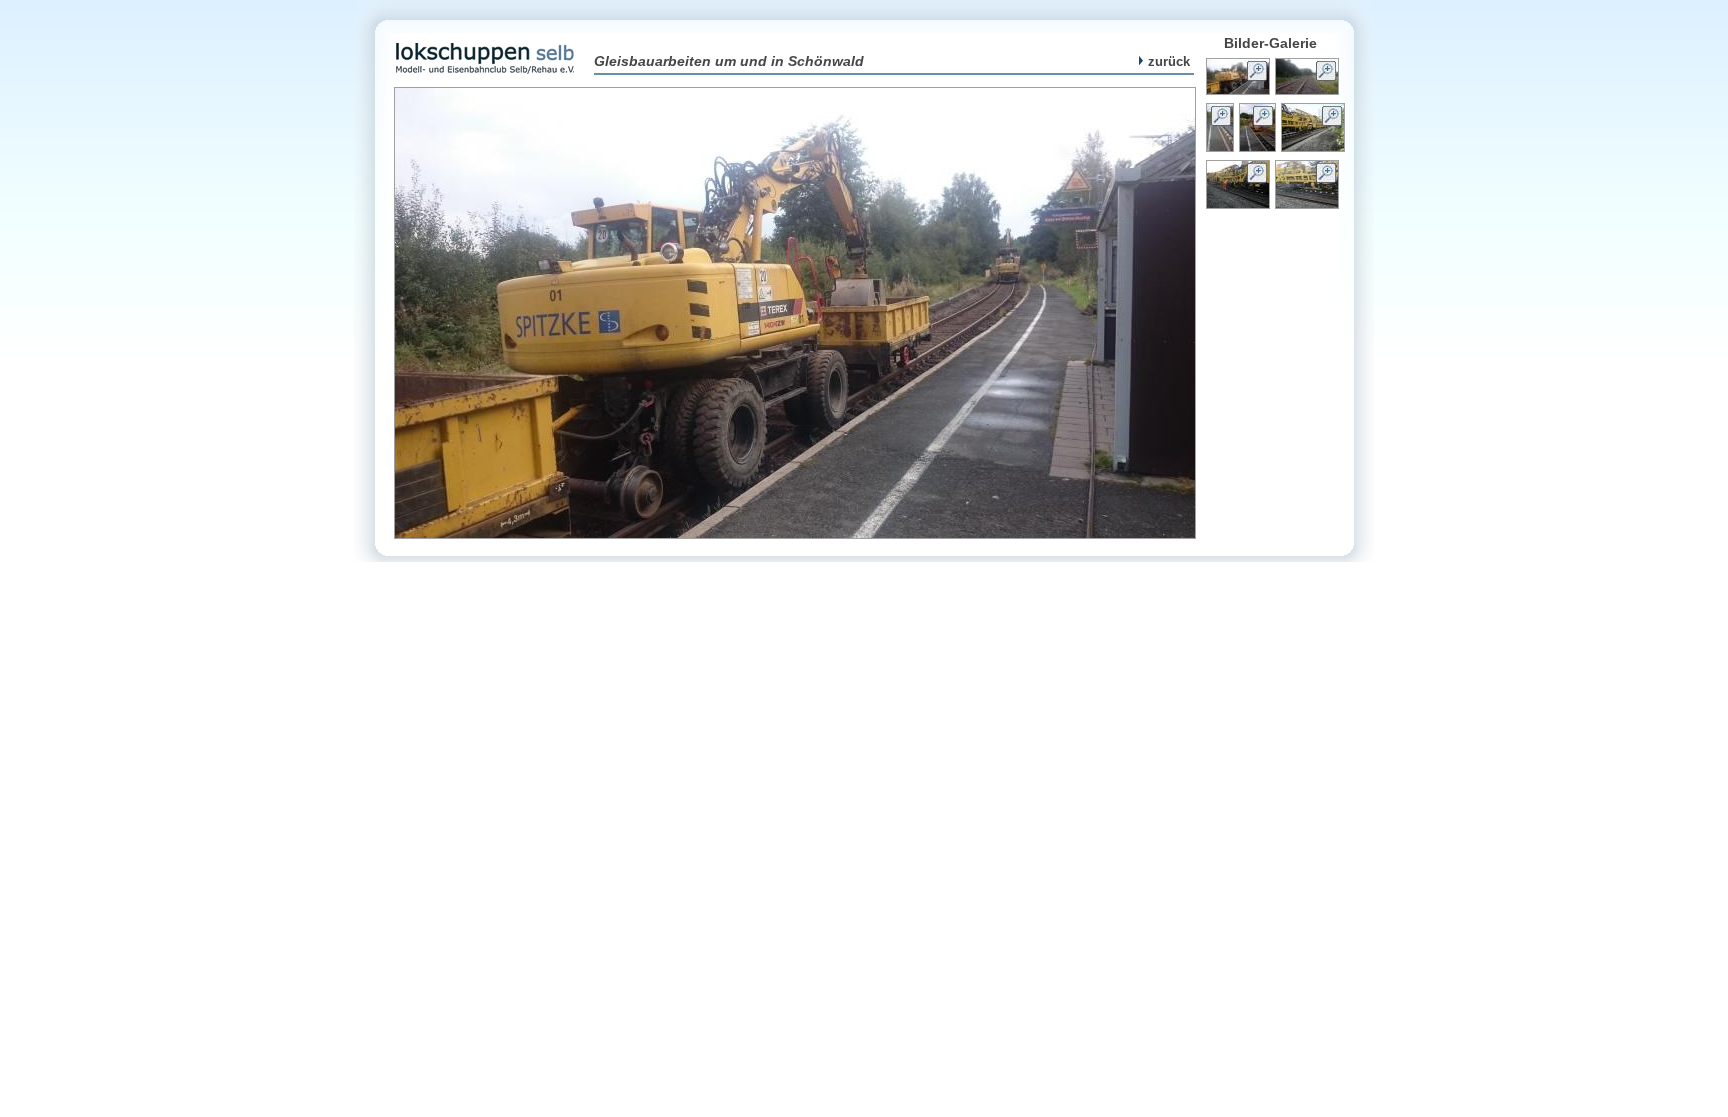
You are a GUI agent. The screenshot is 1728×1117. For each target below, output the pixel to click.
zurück (1169, 61)
